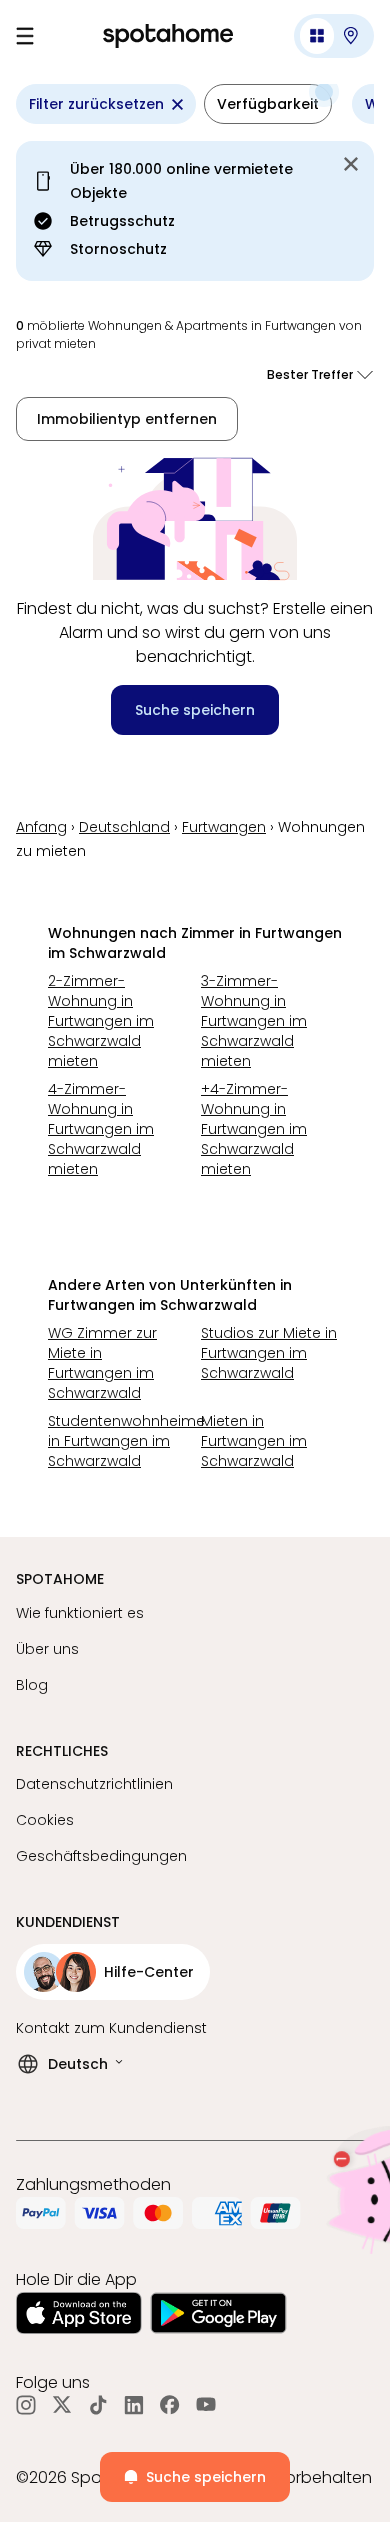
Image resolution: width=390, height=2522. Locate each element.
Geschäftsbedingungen (101, 1856)
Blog (32, 1685)
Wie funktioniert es (80, 1613)
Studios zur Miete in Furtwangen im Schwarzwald (269, 1353)
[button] (334, 36)
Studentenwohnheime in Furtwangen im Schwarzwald (118, 1441)
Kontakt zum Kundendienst (111, 2028)
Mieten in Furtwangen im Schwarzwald (254, 1441)
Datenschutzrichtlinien (94, 1784)
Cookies (45, 1820)
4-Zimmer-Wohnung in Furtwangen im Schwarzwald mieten (101, 1129)
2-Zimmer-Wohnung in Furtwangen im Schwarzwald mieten (101, 1021)
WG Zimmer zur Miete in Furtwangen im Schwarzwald (102, 1363)
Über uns (47, 1649)
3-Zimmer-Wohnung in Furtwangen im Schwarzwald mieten (254, 1021)
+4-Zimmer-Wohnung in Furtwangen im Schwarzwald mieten (254, 1129)
